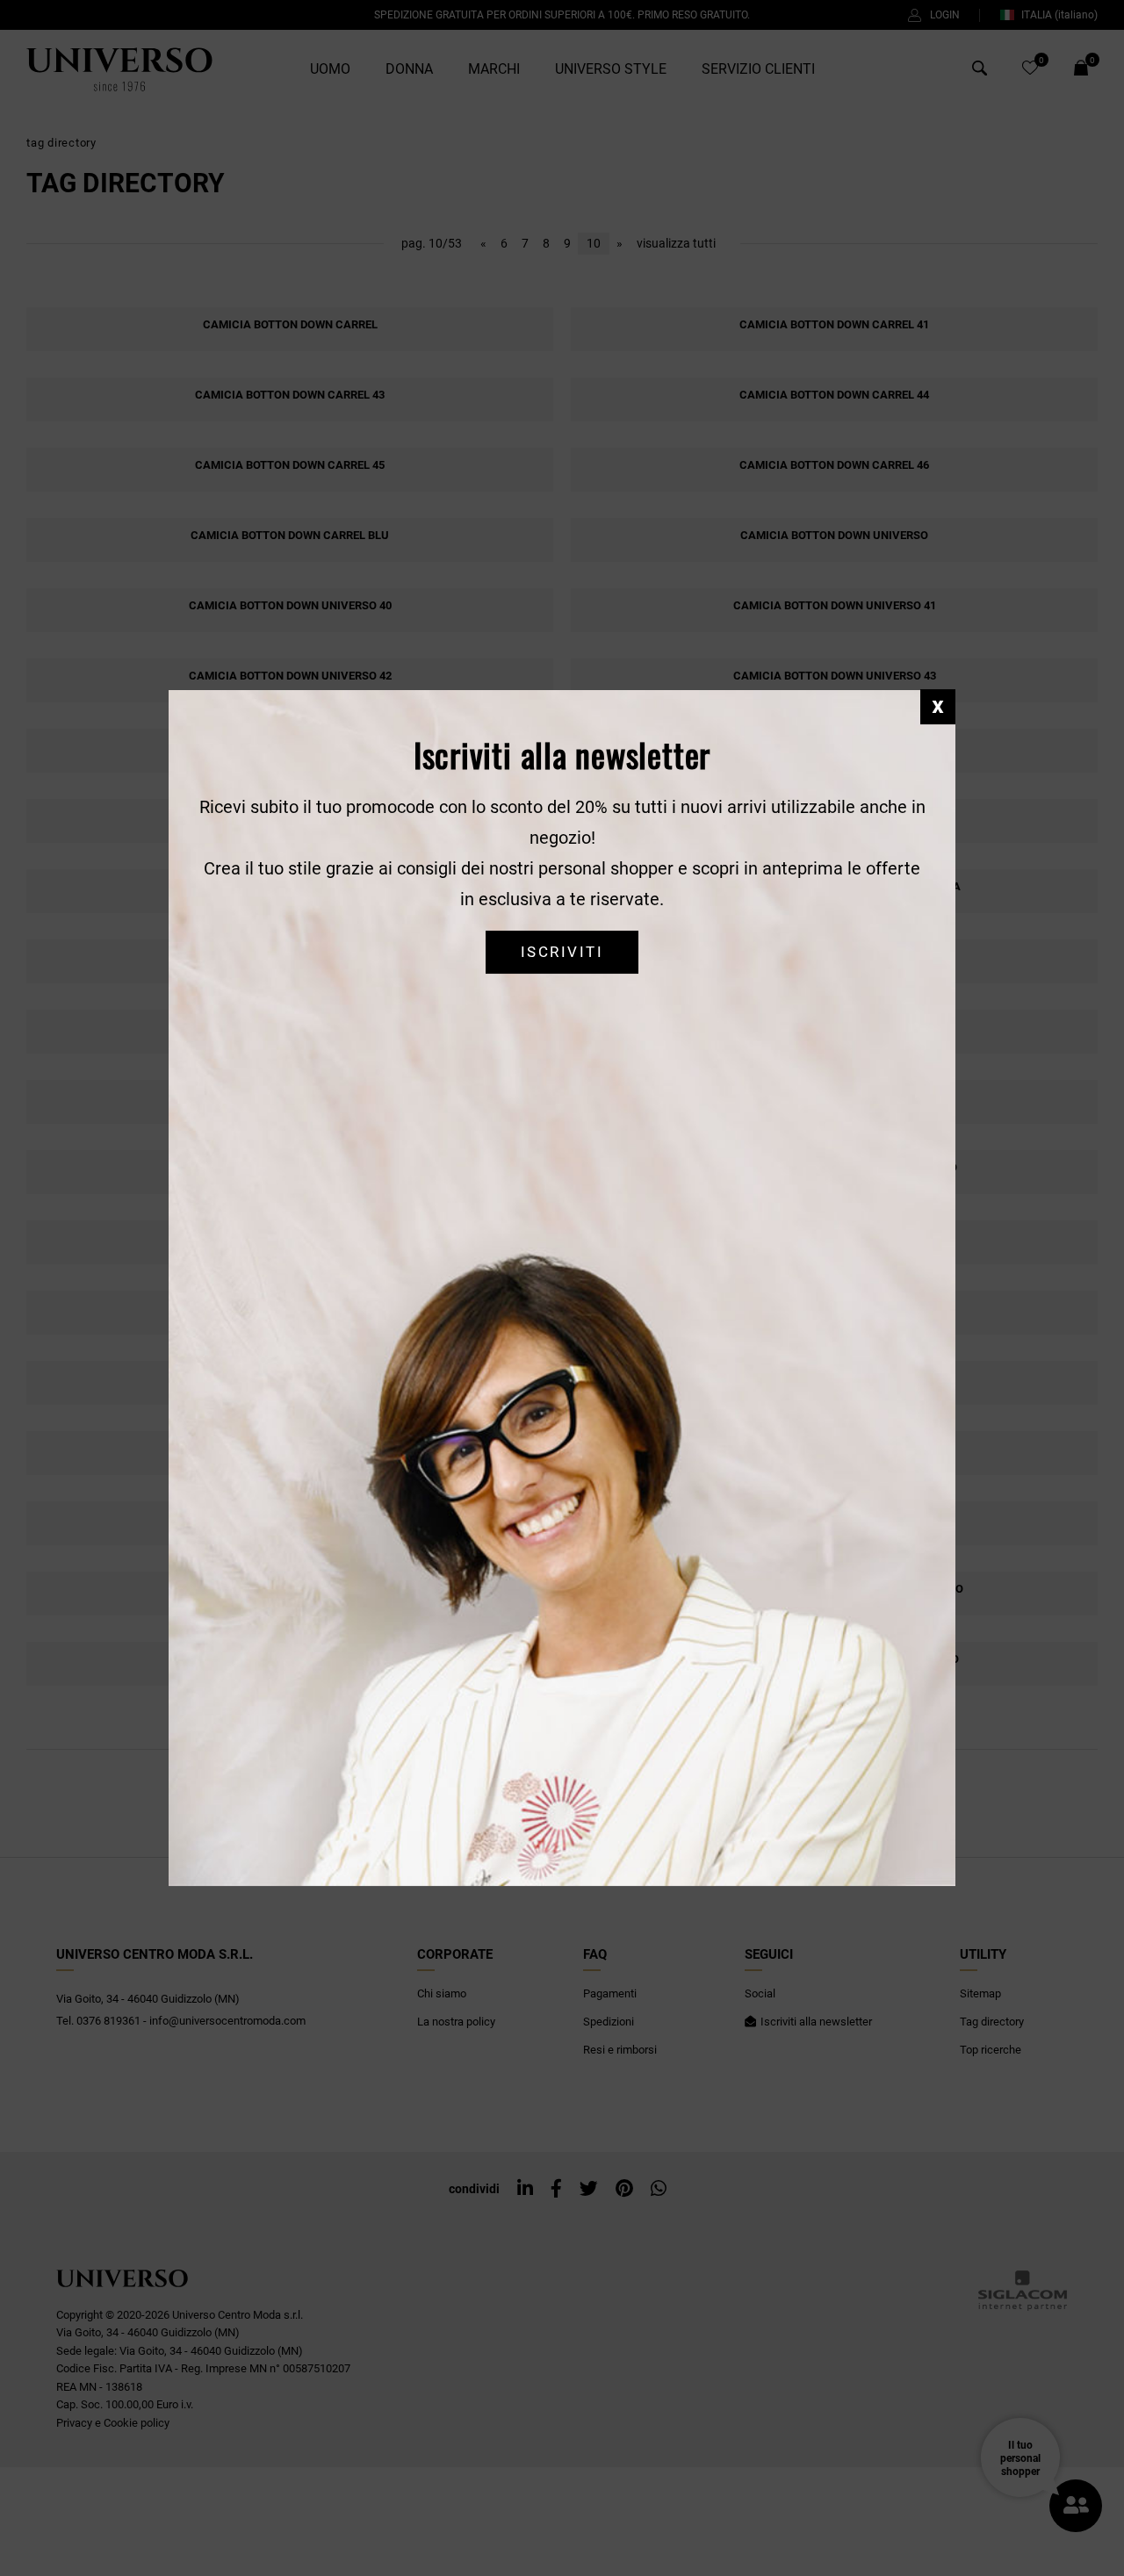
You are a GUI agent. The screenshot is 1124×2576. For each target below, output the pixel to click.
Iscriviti (562, 952)
